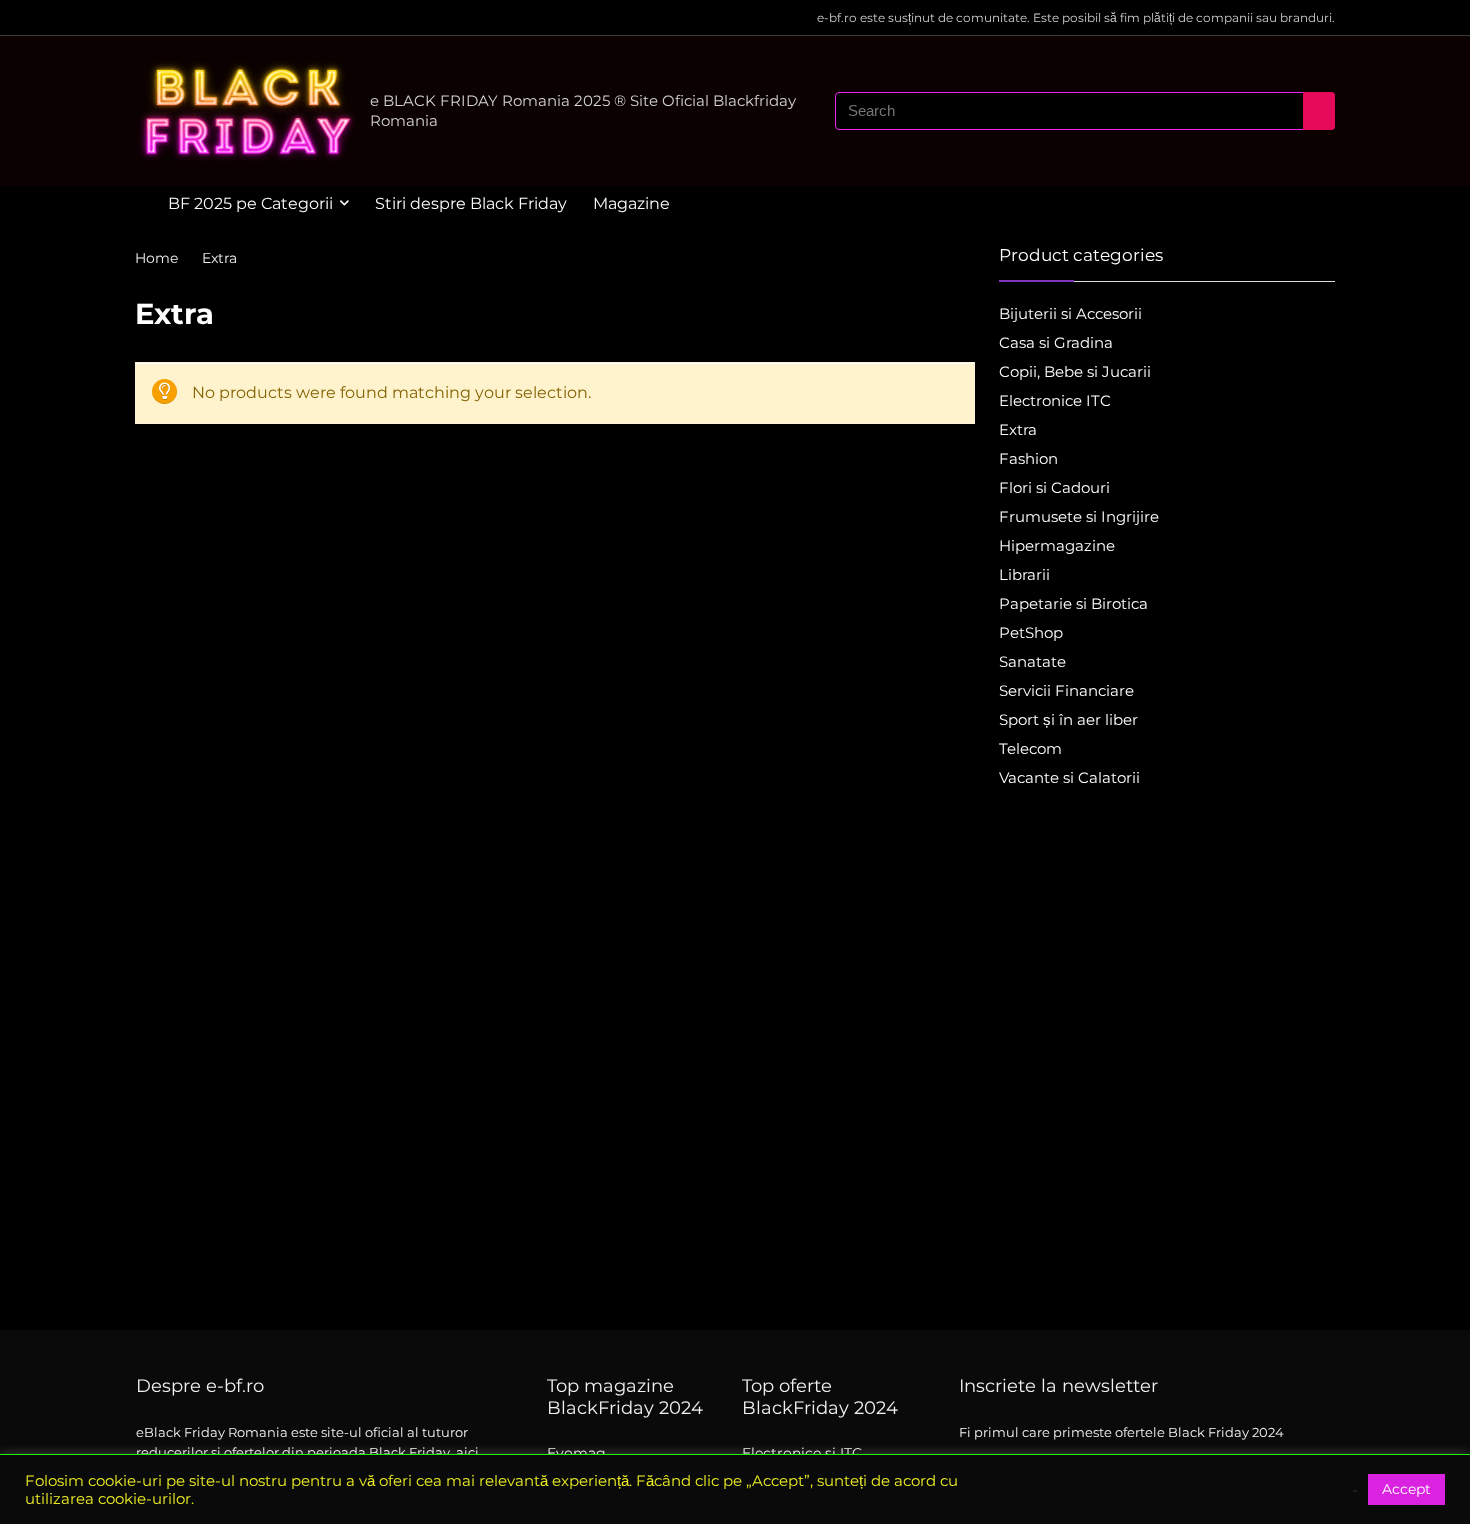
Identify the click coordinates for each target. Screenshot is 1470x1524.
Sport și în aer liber (1068, 719)
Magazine (631, 203)
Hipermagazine (1057, 545)
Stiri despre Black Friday (471, 203)
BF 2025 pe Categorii (250, 203)
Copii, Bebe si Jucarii (1075, 371)
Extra (1018, 429)
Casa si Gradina (1056, 342)
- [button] (1355, 1490)
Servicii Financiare (1066, 690)
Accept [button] (1406, 1489)
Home (156, 258)
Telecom (1030, 748)
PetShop (1031, 632)
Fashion (1028, 458)
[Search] (1319, 111)
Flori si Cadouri (1054, 487)
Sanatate (1032, 661)
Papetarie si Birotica (1073, 603)
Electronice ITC (1055, 400)
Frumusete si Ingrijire (1079, 516)
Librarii (1024, 574)
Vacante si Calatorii (1069, 777)
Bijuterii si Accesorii (1070, 313)
